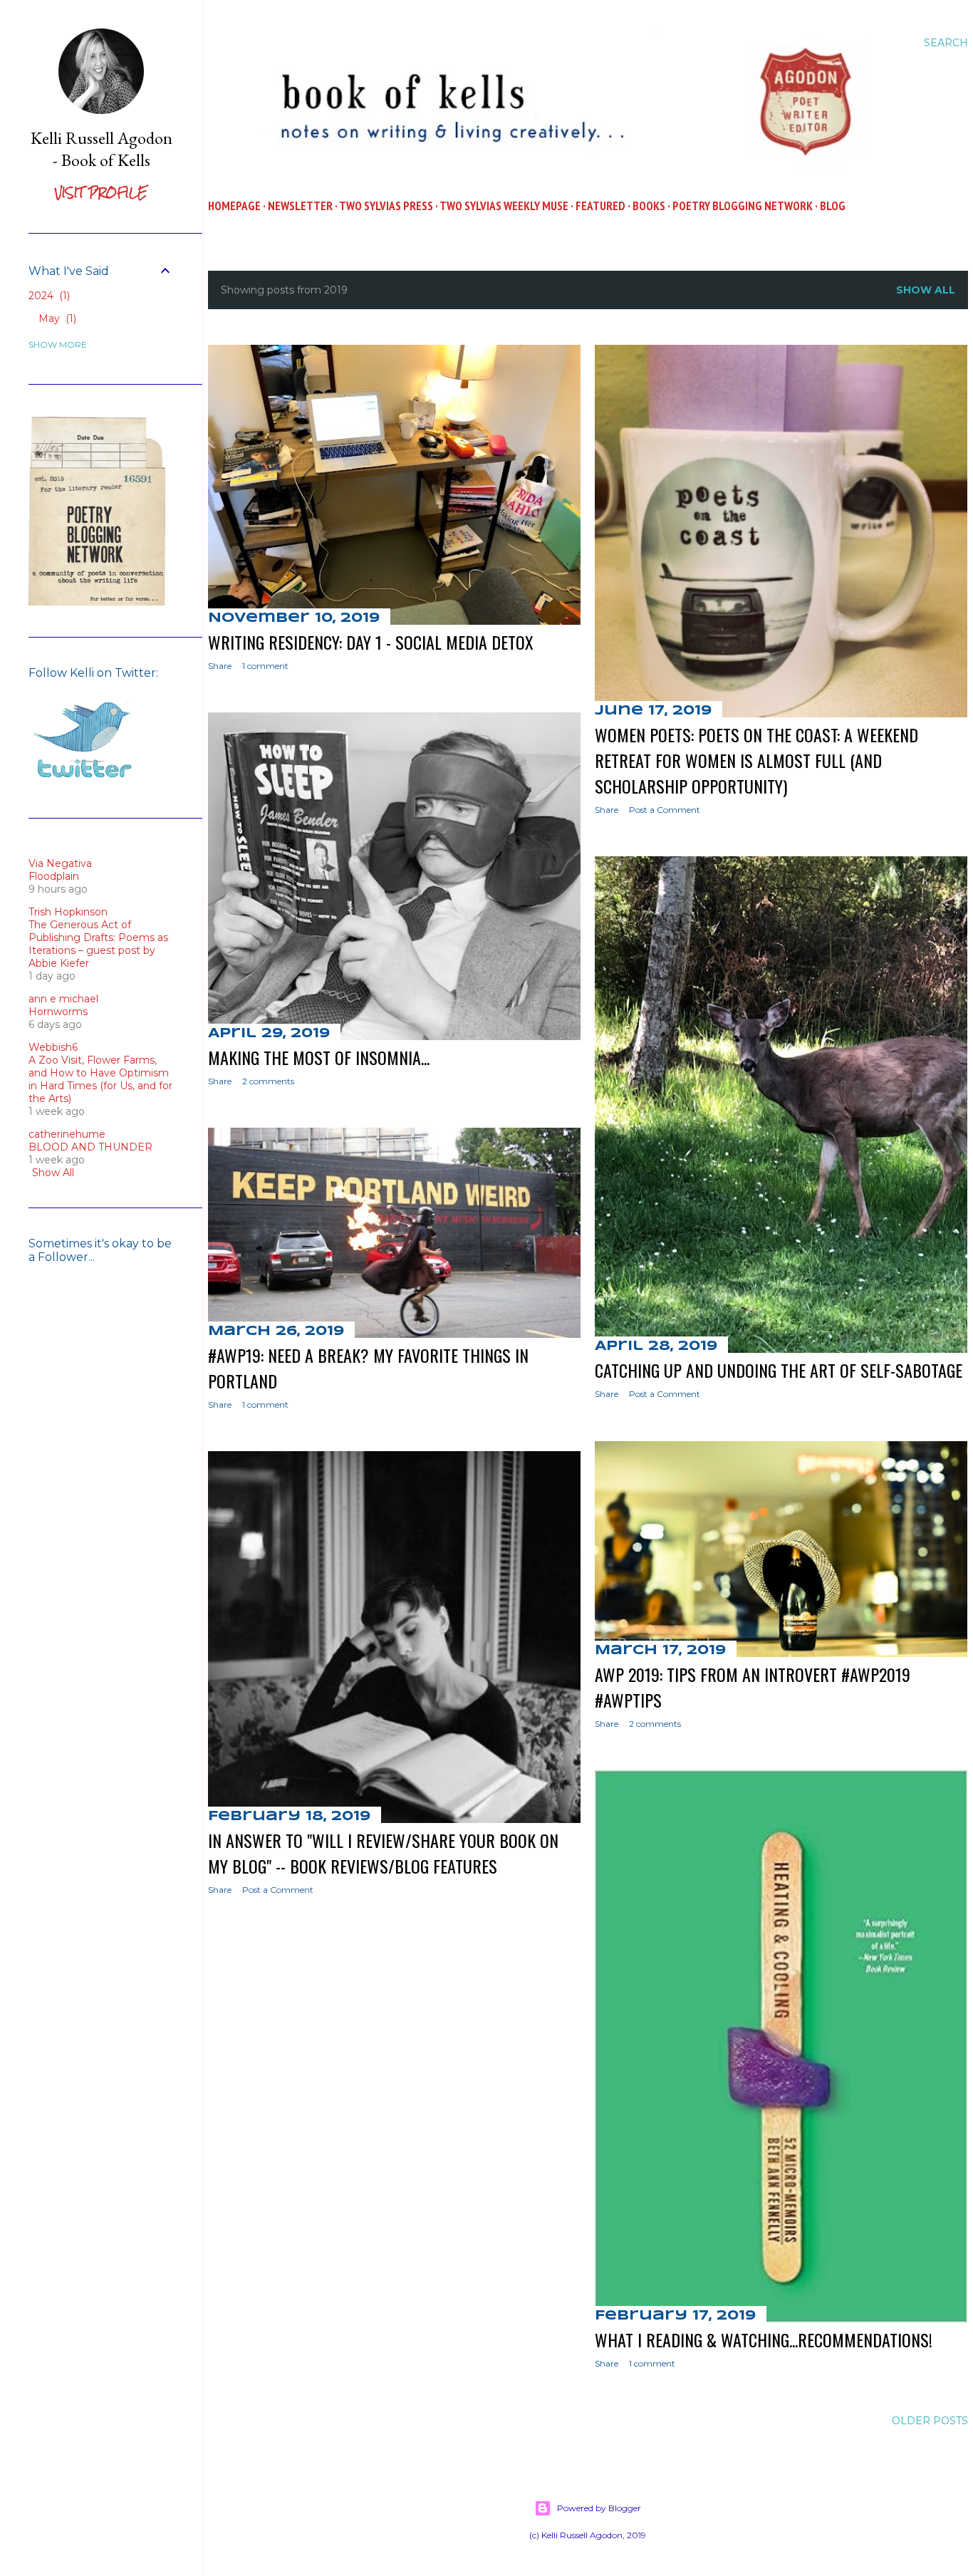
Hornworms (58, 1012)
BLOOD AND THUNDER (90, 1147)
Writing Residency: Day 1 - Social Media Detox (371, 642)
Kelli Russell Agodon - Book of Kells (102, 149)
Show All (53, 1173)
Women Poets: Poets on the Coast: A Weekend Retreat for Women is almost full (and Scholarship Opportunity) (756, 760)
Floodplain (54, 876)
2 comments (268, 1081)
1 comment (265, 666)
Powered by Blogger (599, 2508)
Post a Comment (665, 810)
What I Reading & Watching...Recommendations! (764, 2339)
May (56, 318)
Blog (833, 206)
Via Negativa (60, 863)
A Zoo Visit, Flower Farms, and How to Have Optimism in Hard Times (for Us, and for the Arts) (100, 1079)
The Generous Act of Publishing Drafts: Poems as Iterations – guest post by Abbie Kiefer (98, 944)
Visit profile (101, 193)
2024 (48, 296)
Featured (600, 206)
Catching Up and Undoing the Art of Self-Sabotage (779, 1370)
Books (649, 206)
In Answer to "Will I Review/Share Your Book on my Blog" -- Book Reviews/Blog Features (383, 1853)
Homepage (234, 206)
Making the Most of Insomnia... (319, 1057)
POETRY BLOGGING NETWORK (743, 206)
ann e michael (63, 999)
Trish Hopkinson (68, 912)
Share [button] (220, 666)
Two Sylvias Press (386, 206)
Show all (926, 290)
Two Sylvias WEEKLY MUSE (504, 206)
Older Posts (930, 2421)
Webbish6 (53, 1047)
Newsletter (300, 206)
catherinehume (67, 1134)
